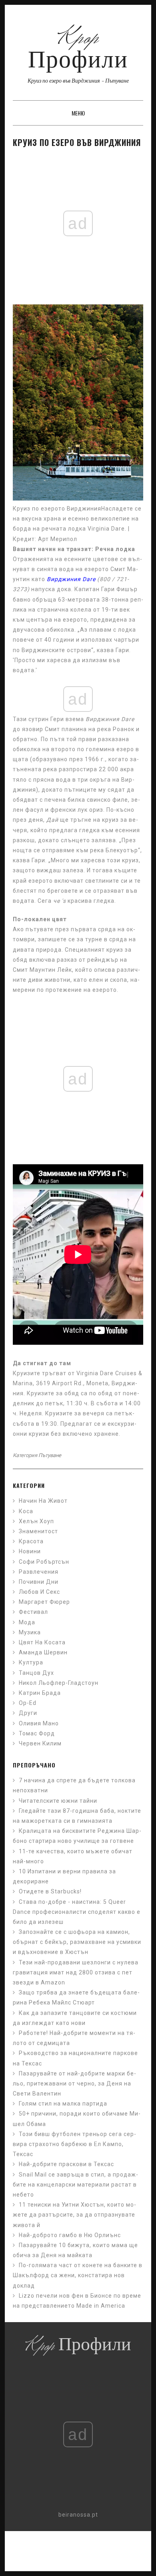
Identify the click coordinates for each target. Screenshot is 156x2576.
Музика (30, 1632)
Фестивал (33, 1612)
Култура (31, 1662)
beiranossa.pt (78, 2515)
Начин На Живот (43, 1501)
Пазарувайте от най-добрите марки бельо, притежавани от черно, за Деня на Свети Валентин (74, 2083)
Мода (27, 1622)
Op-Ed (28, 1703)
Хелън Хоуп (36, 1521)
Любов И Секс (39, 1592)
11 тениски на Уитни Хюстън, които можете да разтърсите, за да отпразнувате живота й (74, 2215)
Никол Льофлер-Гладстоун (59, 1683)
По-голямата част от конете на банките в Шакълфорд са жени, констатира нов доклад (78, 2275)
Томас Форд (37, 1733)
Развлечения (39, 1572)
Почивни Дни (39, 1582)
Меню (78, 113)
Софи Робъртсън (44, 1562)
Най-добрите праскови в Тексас (66, 2164)
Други (28, 1713)
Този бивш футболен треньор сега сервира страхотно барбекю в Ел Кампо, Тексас (74, 2144)
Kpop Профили (78, 50)
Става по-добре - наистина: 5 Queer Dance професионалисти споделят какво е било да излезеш (77, 1912)
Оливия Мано (39, 1723)
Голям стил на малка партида (63, 2104)
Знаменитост (38, 1531)
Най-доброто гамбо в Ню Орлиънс (70, 2235)
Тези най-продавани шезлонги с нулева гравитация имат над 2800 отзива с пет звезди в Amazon (76, 1972)
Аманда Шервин (43, 1652)
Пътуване (50, 1455)
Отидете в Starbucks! (50, 1891)
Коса (26, 1511)
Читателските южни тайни (58, 1801)
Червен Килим (40, 1743)
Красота (31, 1541)
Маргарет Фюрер (44, 1602)
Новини (30, 1551)
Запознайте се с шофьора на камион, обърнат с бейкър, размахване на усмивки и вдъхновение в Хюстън (77, 1942)
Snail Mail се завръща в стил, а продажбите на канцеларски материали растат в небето (75, 2185)
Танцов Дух (36, 1673)
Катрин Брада (40, 1693)
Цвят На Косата (42, 1642)
